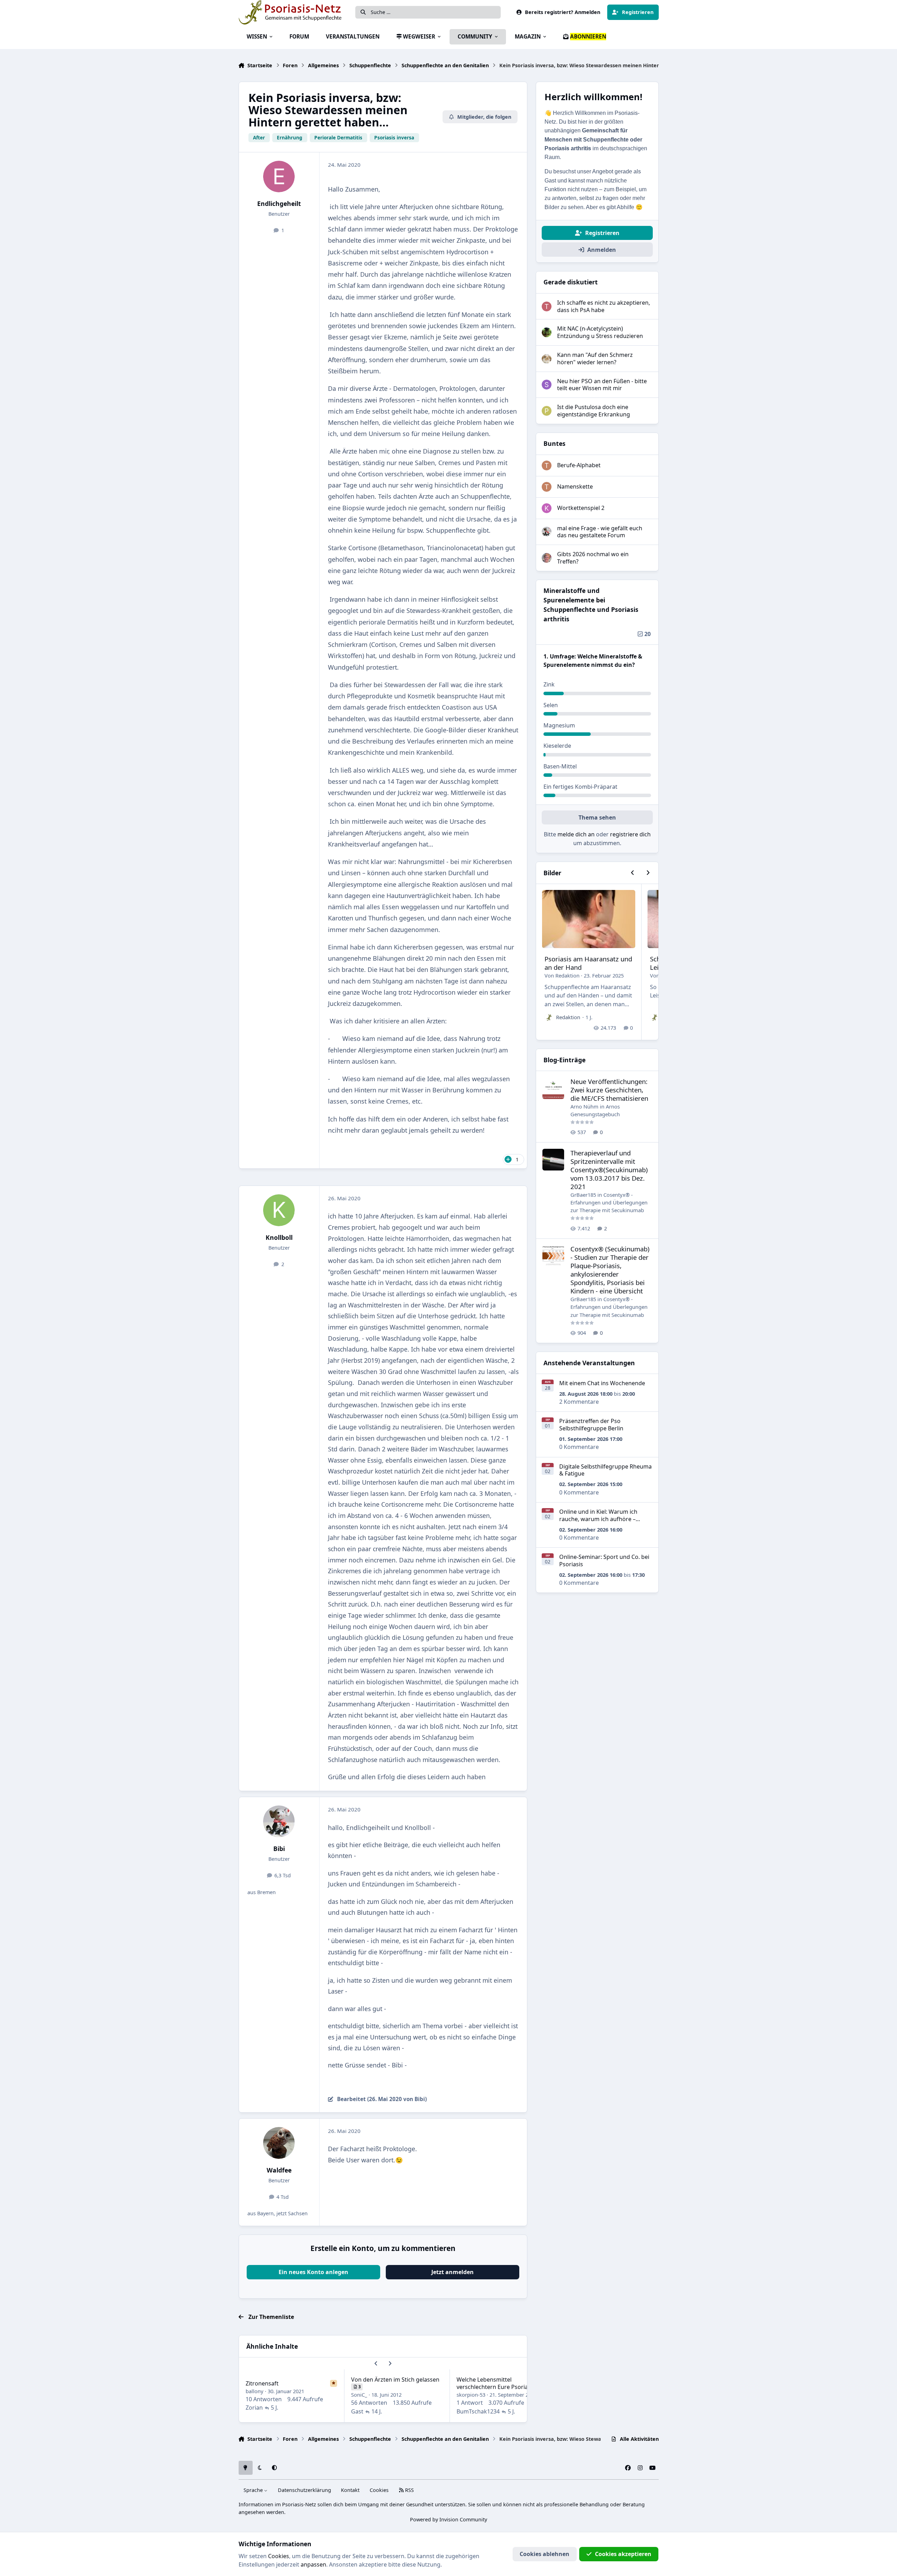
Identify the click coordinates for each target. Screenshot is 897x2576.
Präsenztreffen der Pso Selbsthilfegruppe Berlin (591, 1425)
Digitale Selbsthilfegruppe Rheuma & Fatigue (605, 1470)
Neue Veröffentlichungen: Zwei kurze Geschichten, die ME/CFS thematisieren (609, 1090)
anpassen (313, 2564)
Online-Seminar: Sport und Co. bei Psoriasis (604, 1560)
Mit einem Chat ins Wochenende (602, 1383)
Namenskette (575, 486)
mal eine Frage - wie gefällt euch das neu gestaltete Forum (600, 532)
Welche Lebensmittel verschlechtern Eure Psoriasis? (497, 2383)
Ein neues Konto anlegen (313, 2272)
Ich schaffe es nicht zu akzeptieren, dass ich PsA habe (604, 306)
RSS (409, 2490)
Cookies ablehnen (545, 2554)
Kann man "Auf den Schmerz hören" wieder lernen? (595, 358)
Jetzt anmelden (453, 2272)
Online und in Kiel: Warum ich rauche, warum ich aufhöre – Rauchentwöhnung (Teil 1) (598, 1519)
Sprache (254, 2490)
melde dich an (576, 834)
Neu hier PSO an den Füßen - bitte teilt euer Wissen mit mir (602, 385)
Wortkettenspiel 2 (581, 508)
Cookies (379, 2490)
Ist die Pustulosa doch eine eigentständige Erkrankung (594, 411)
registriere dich (630, 834)
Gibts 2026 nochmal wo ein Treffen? (593, 558)
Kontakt (350, 2490)
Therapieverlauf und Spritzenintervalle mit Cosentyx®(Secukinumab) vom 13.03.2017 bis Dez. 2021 (609, 1170)
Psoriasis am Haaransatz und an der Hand (588, 963)
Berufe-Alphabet (579, 465)
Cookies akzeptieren (623, 2554)
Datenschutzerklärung (304, 2490)
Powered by (448, 2519)
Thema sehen (597, 817)
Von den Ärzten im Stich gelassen (395, 2380)
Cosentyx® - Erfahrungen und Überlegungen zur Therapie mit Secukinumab (609, 1203)
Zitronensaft (262, 2383)
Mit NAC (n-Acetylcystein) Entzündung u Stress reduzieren (600, 332)
